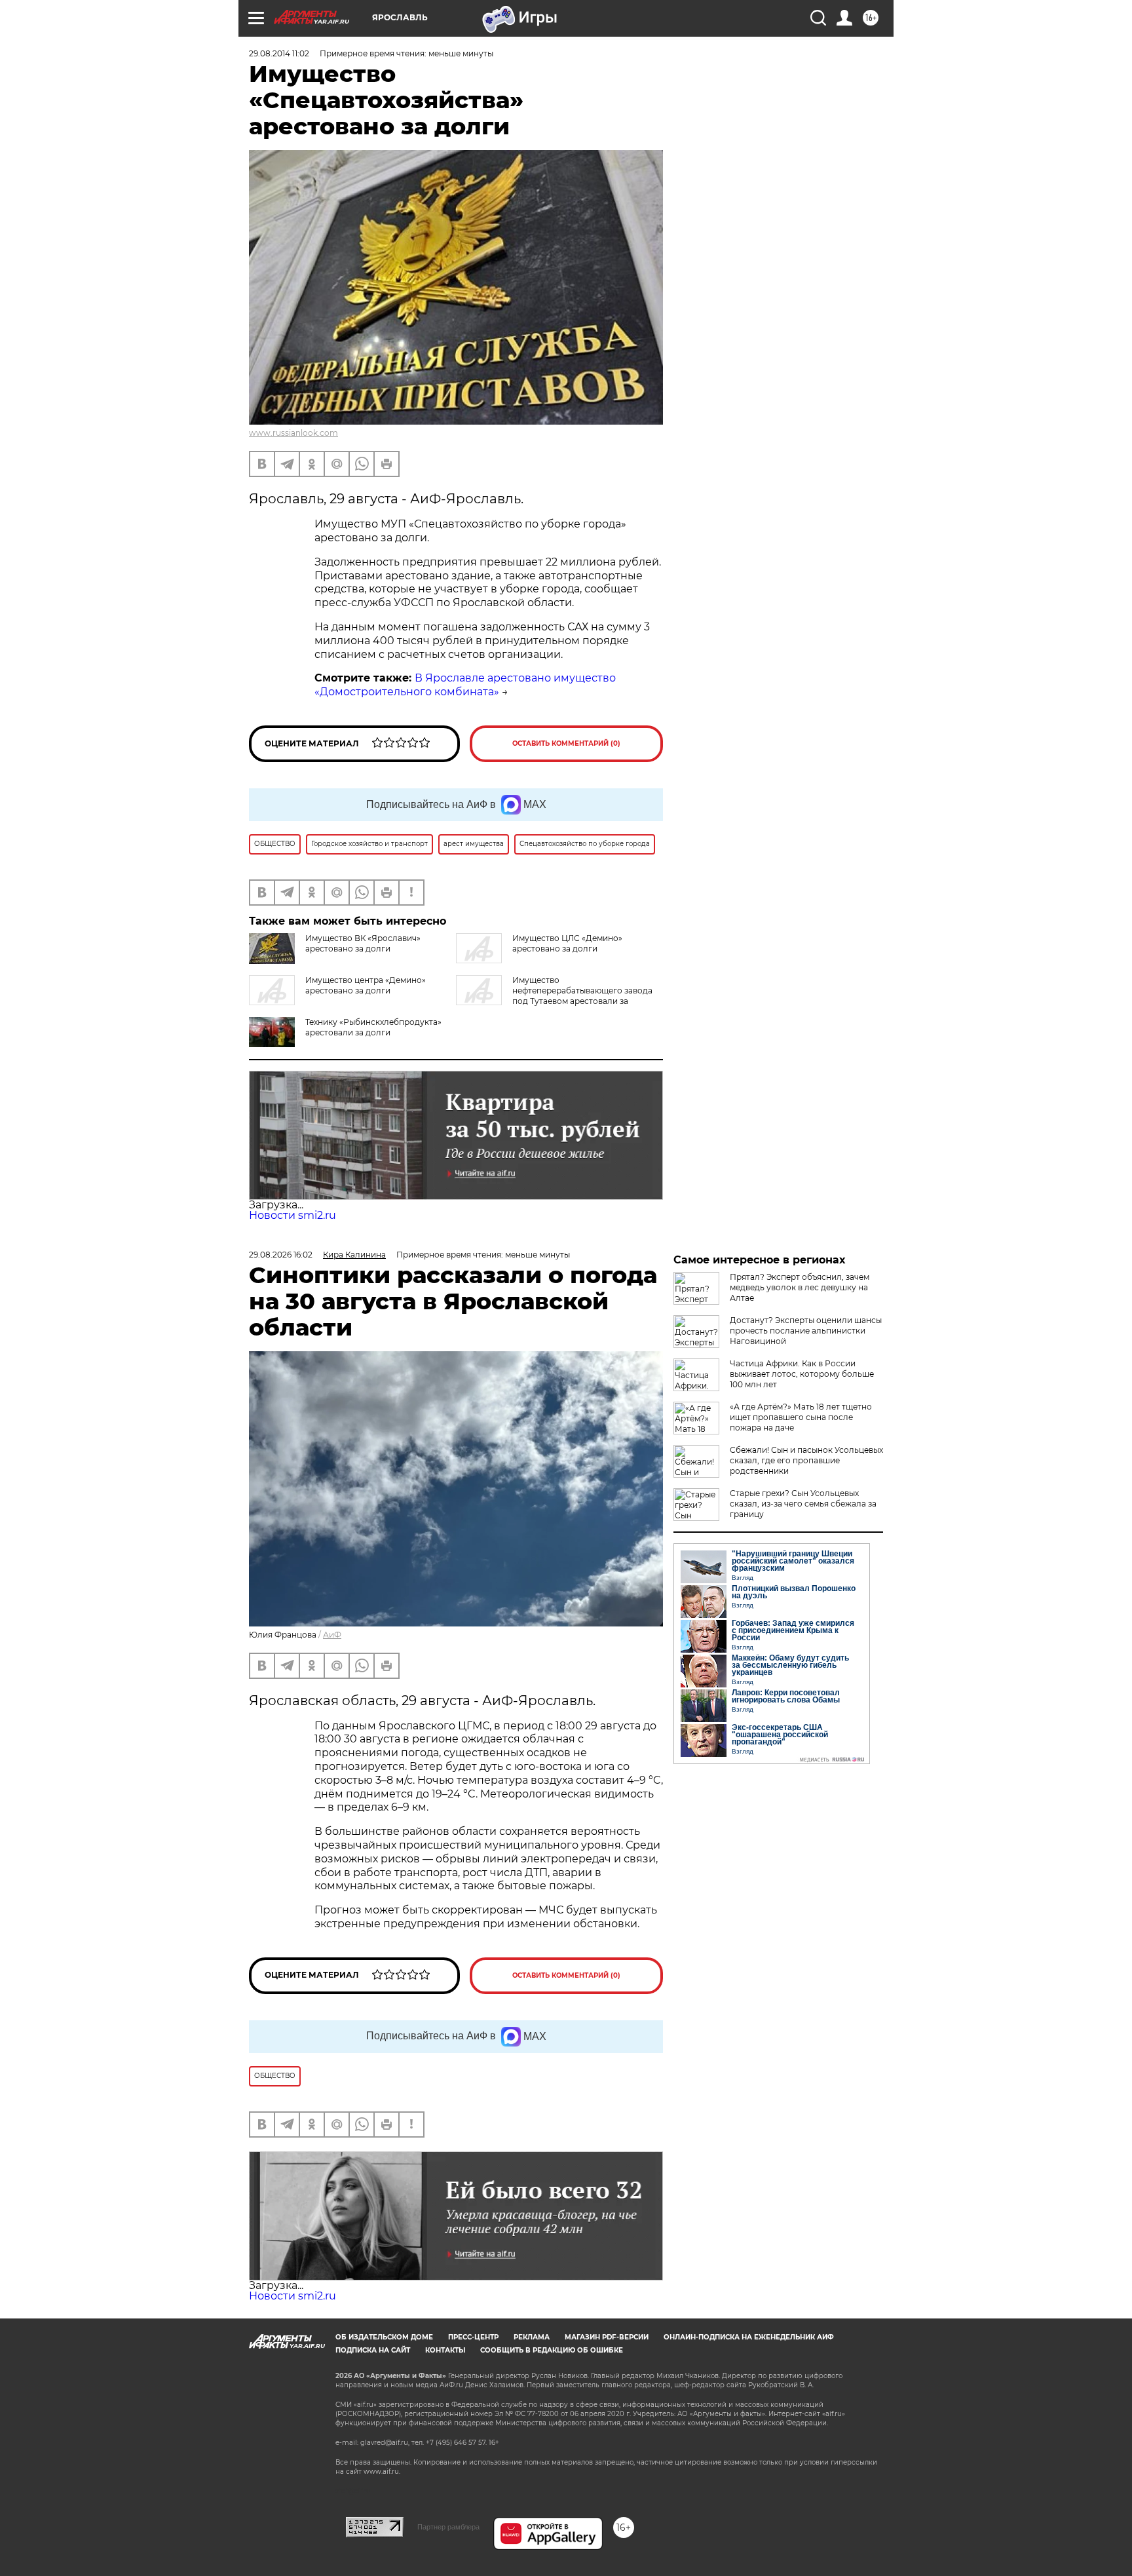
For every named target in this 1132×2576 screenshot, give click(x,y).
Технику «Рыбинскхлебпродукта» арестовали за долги (373, 1027)
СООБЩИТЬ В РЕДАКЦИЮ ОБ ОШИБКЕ (552, 2350)
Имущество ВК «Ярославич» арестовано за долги (363, 943)
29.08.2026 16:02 (281, 1255)
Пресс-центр (473, 2337)
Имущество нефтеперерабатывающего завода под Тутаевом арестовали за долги (554, 996)
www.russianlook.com (293, 433)
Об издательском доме (384, 2337)
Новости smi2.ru (292, 1215)
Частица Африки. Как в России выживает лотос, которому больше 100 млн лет (802, 1374)
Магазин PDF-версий (607, 2337)
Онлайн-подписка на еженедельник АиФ (749, 2337)
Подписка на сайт (373, 2350)
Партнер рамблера (448, 2527)
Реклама (532, 2337)
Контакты (445, 2350)
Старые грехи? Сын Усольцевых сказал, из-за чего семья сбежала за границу (803, 1504)
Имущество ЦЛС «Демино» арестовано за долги (567, 943)
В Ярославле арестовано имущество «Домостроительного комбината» (465, 685)
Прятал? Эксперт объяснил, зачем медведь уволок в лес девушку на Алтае (800, 1287)
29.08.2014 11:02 (279, 53)
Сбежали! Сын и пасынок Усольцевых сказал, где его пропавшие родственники (806, 1460)
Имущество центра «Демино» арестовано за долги (366, 985)
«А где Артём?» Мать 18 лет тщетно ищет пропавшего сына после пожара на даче (801, 1417)
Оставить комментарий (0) (566, 743)
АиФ (332, 1635)
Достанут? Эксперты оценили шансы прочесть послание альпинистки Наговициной (806, 1331)
